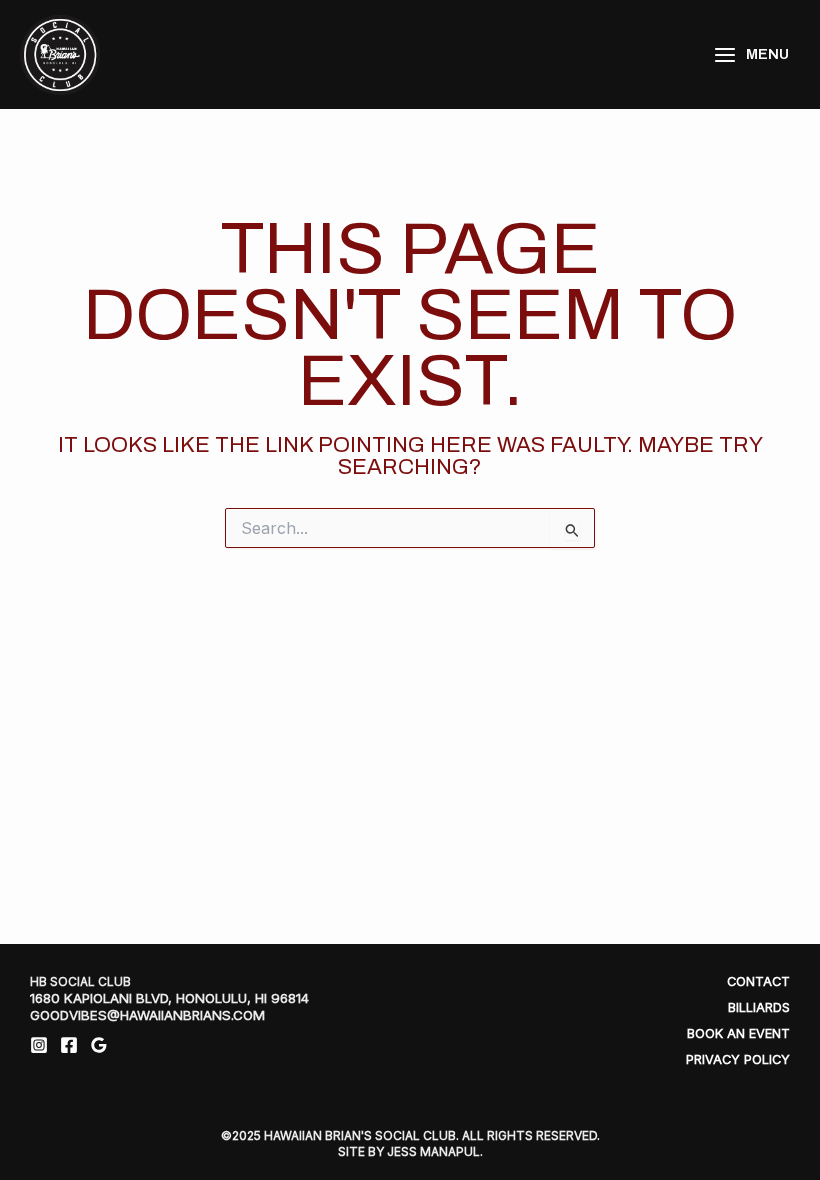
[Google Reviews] (99, 1045)
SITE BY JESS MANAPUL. (410, 1151)
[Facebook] (69, 1045)
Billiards (759, 1007)
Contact (758, 981)
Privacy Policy (738, 1059)
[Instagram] (39, 1045)
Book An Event (738, 1033)
